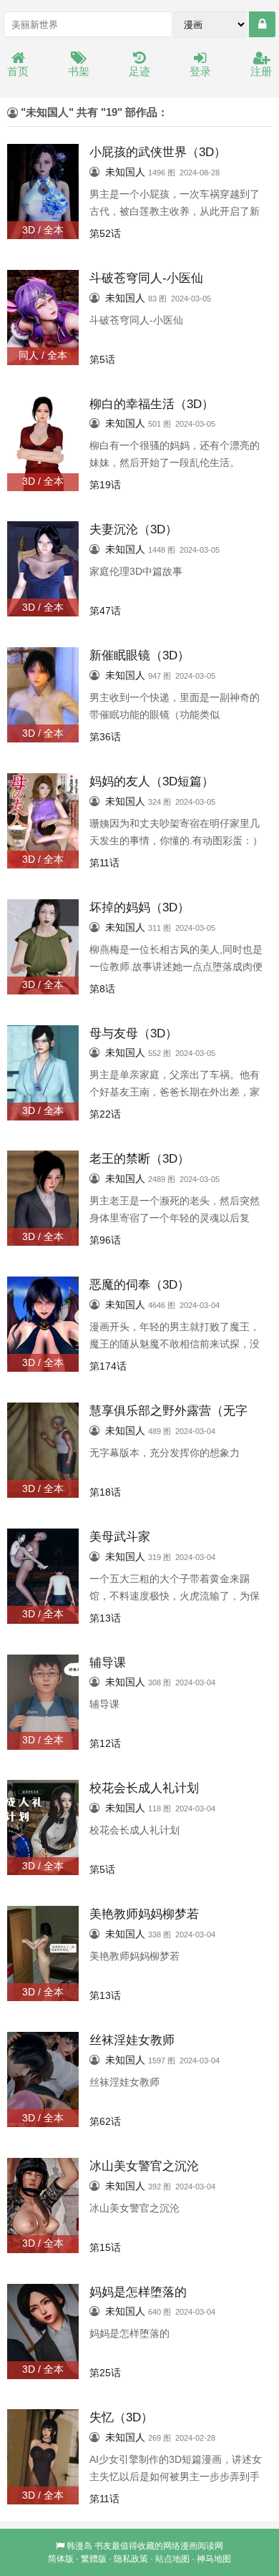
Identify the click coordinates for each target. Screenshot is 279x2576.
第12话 (105, 1743)
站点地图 (172, 2559)
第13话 (105, 1618)
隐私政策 (131, 2559)
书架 (79, 71)
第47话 (105, 611)
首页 (18, 71)
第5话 (102, 359)
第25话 (105, 2373)
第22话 (105, 1114)
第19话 (105, 485)
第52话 (105, 233)
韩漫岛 (79, 2546)
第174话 (108, 1366)
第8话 (102, 989)
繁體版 (94, 2559)
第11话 (104, 863)
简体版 (61, 2559)
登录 (200, 71)
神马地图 (214, 2559)
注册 (261, 71)
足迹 (139, 71)
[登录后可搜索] (262, 24)
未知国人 (125, 172)
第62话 (105, 2121)
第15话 (105, 2247)
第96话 (105, 1240)
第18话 (105, 1492)
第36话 (105, 737)
